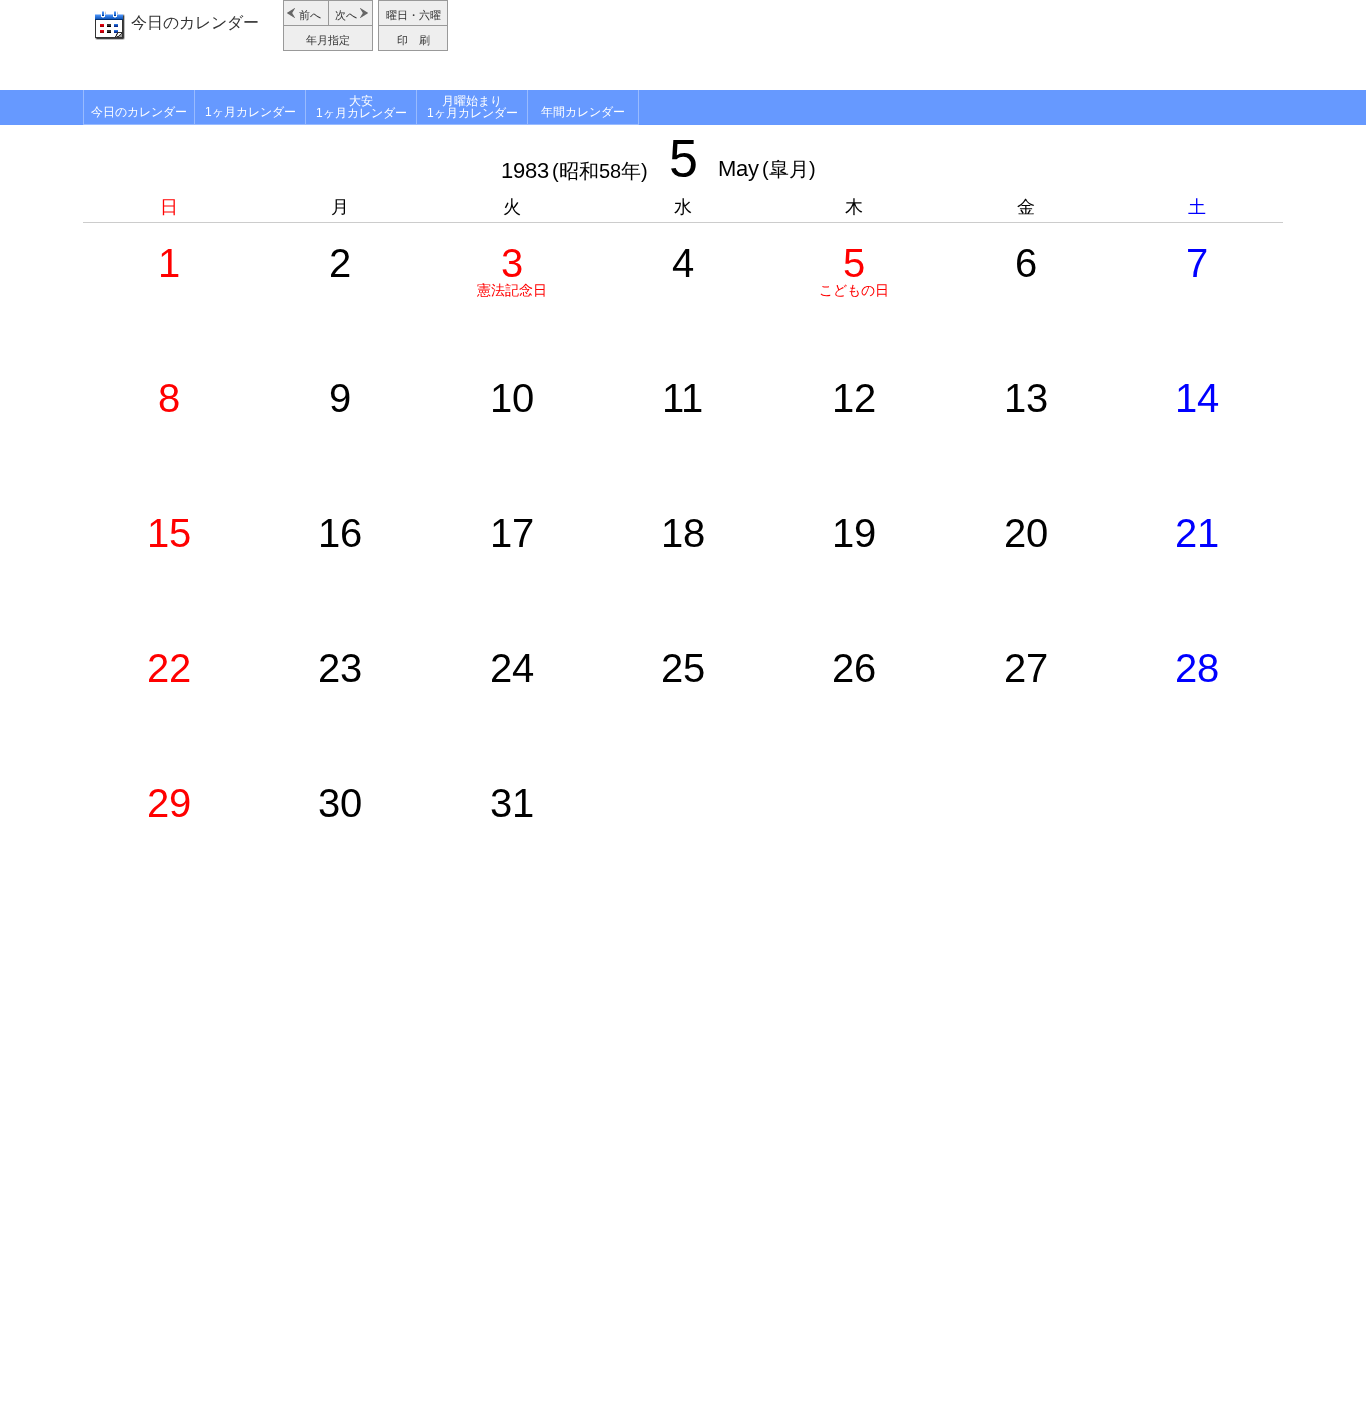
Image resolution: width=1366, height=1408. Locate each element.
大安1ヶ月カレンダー (361, 107)
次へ (346, 15)
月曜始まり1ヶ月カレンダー (472, 107)
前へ (310, 15)
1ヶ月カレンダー (250, 112)
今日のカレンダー (195, 22)
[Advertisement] (868, 45)
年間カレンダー (583, 112)
